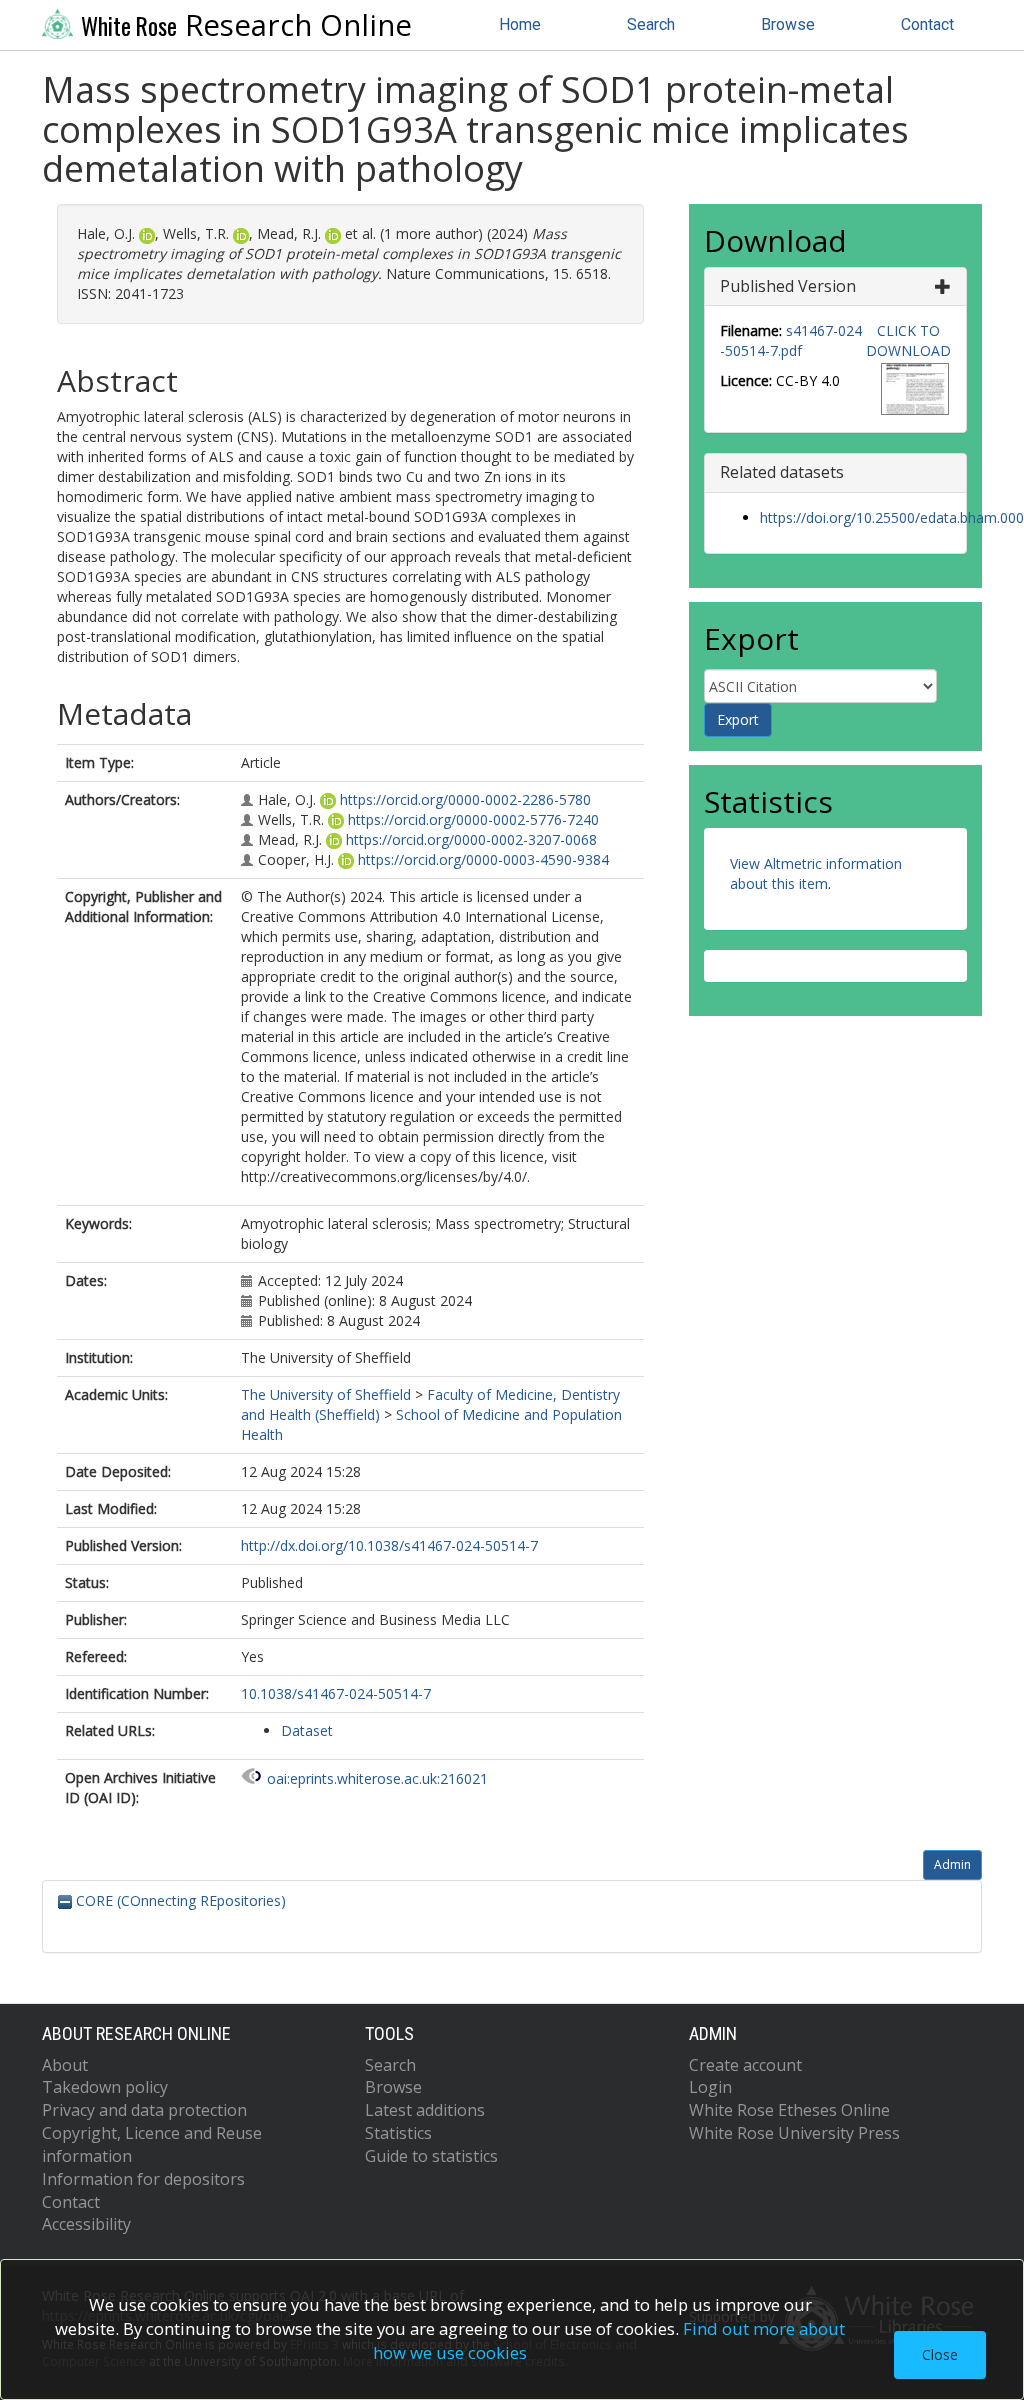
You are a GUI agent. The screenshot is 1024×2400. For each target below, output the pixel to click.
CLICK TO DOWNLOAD (908, 340)
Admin (952, 1864)
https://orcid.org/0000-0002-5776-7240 (473, 819)
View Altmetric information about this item (816, 873)
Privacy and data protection (144, 2110)
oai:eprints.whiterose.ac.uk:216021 (377, 1778)
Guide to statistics (431, 2156)
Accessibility (86, 2224)
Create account (745, 2065)
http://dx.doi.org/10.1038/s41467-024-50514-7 (389, 1545)
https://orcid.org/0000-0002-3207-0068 (471, 839)
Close (940, 2354)
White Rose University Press (794, 2133)
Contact (927, 24)
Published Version (788, 286)
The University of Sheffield (326, 1394)
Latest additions (425, 2110)
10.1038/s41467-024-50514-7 (336, 1693)
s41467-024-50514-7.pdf (791, 340)
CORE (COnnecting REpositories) (179, 1900)
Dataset (307, 1730)
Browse (788, 24)
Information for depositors (143, 2179)
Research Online (246, 25)
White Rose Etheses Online (789, 2110)
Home (520, 24)
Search (651, 24)
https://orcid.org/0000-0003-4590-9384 (483, 859)
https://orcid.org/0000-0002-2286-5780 (465, 799)
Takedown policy (105, 2087)
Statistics (398, 2133)
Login (710, 2087)
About (65, 2065)
